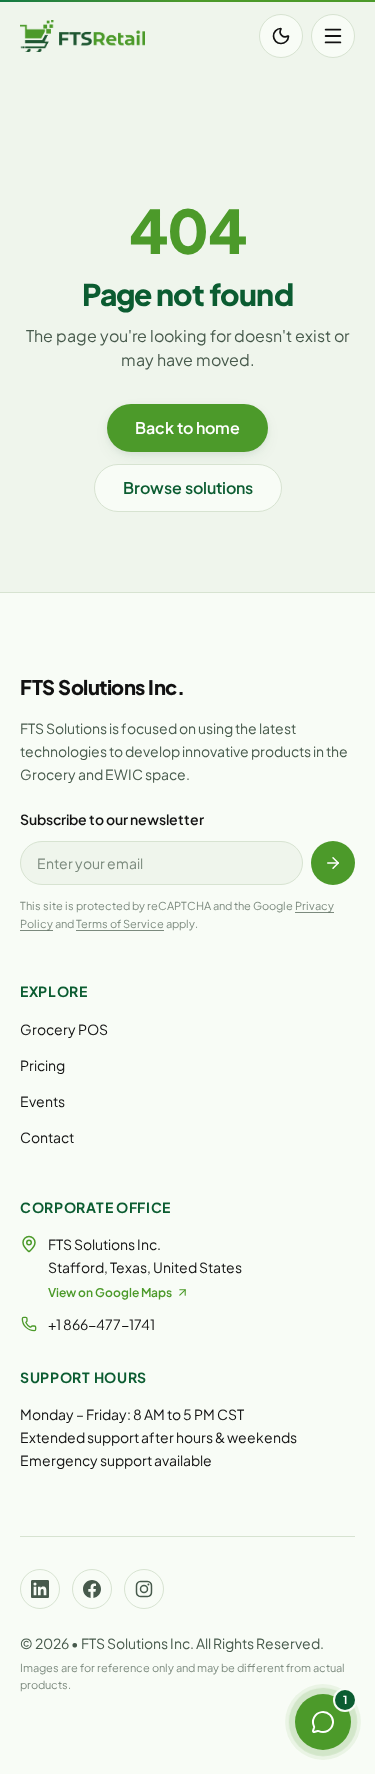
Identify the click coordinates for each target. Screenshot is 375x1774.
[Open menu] (333, 36)
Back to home (187, 427)
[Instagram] (144, 1589)
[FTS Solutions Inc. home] (82, 36)
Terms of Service (120, 923)
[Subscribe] (333, 863)
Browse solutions (188, 487)
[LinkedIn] (40, 1589)
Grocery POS (64, 1029)
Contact (47, 1137)
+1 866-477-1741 (101, 1324)
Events (42, 1101)
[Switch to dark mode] (281, 36)
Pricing (42, 1065)
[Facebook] (92, 1589)
